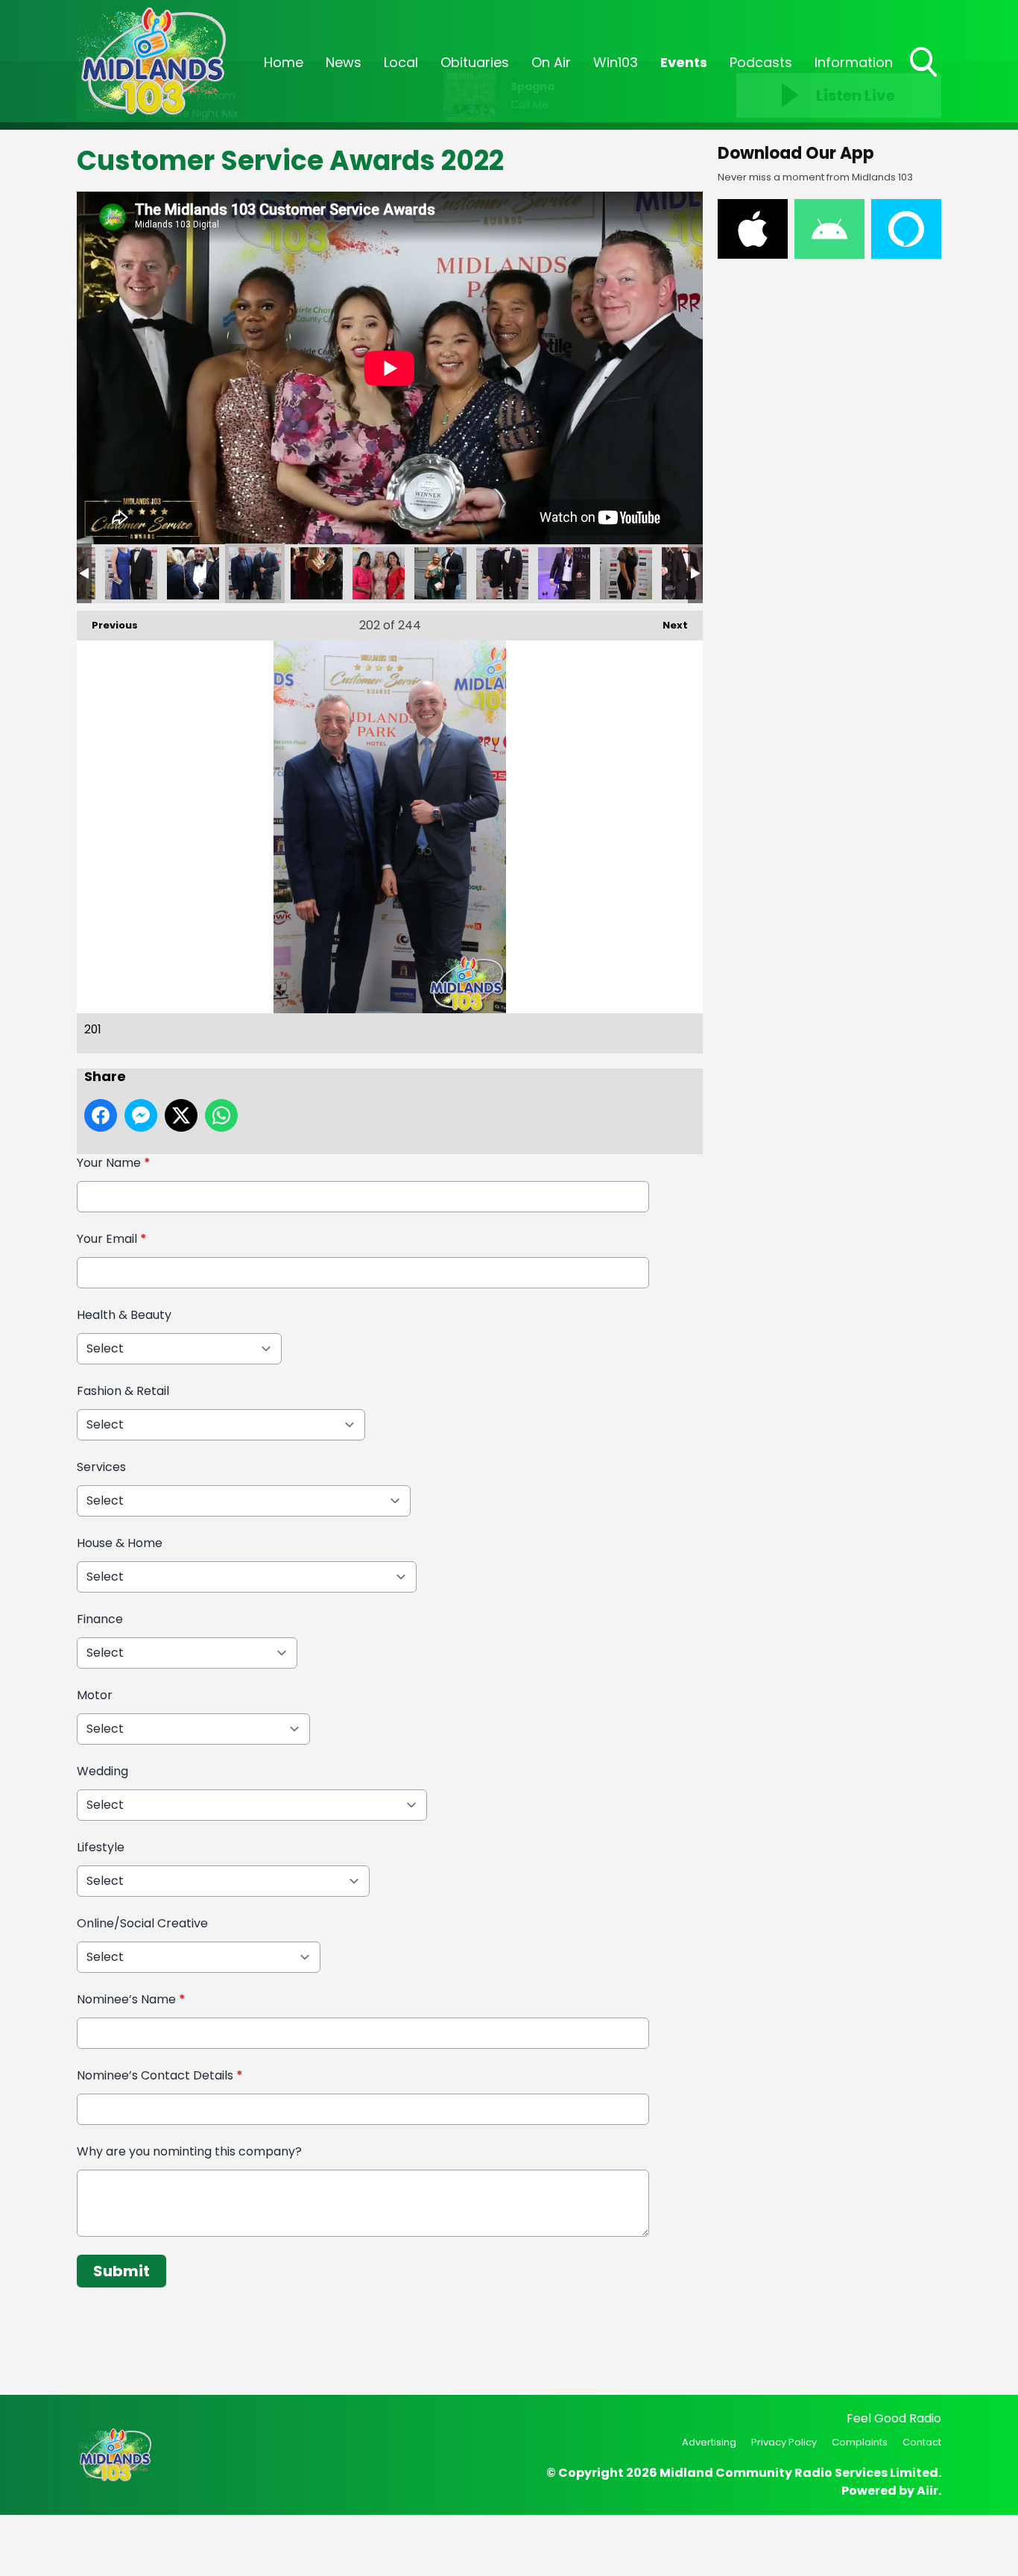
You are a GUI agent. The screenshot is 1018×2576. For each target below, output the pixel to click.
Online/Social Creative (142, 1923)
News (344, 62)
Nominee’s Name (131, 1999)
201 (193, 573)
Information (854, 62)
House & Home (120, 1543)
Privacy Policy (784, 2442)
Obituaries (475, 62)
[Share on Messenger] (141, 1115)
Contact (922, 2442)
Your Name (114, 1163)
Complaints (860, 2442)
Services (101, 1467)
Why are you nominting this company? (189, 2151)
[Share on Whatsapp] (221, 1115)
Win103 (616, 62)
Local (401, 62)
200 (131, 573)
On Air (551, 62)
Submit (121, 2271)
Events (684, 62)
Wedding (102, 1771)
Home (284, 62)
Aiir (927, 2491)
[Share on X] (181, 1115)
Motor (95, 1695)
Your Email (112, 1239)
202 (317, 573)
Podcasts (761, 62)
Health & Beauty (124, 1315)
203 (379, 573)
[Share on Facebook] (101, 1115)
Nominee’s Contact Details (160, 2075)
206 (564, 573)
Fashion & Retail (123, 1391)
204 (440, 573)
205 (502, 573)
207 (626, 573)
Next (668, 625)
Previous (107, 625)
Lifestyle (101, 1847)
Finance (100, 1619)
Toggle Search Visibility (925, 78)
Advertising (709, 2442)
